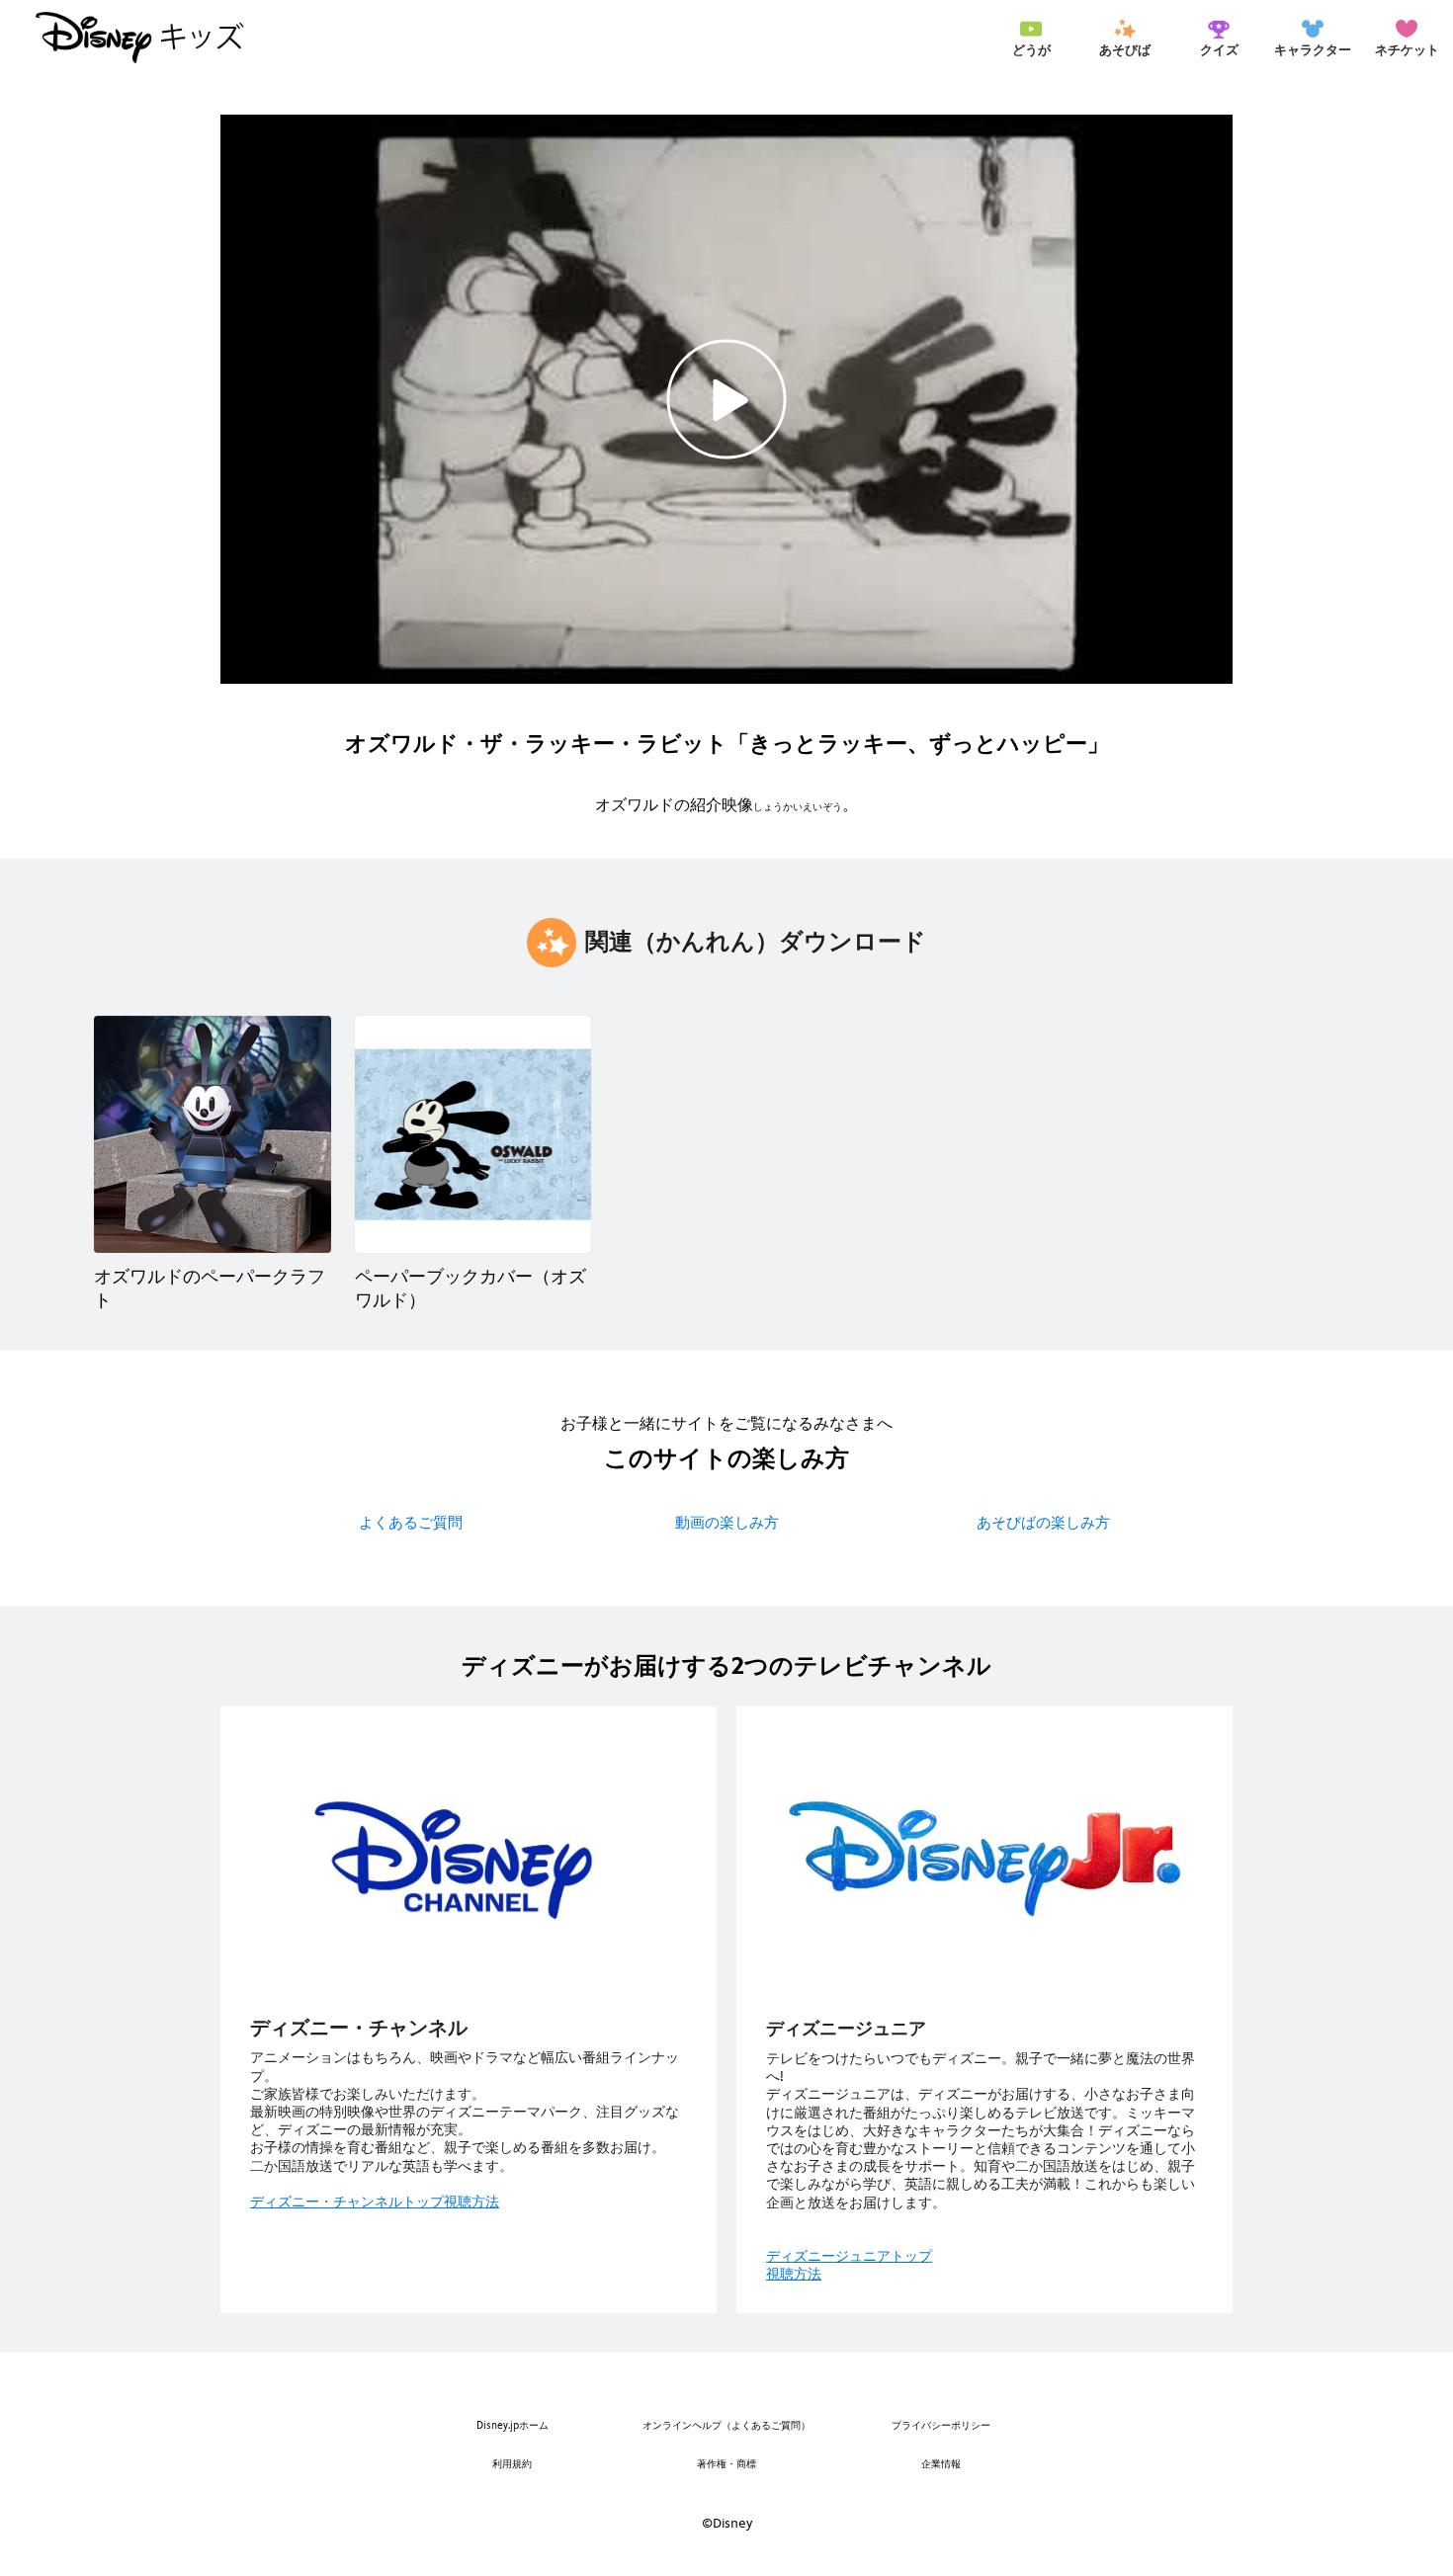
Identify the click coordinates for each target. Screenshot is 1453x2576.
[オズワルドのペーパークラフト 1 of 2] (213, 1134)
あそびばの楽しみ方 (1043, 1522)
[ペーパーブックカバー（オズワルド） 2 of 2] (473, 1134)
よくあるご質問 (411, 1522)
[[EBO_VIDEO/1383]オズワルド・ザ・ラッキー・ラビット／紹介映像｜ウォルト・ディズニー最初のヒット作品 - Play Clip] (726, 399)
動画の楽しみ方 (727, 1522)
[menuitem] (1031, 38)
